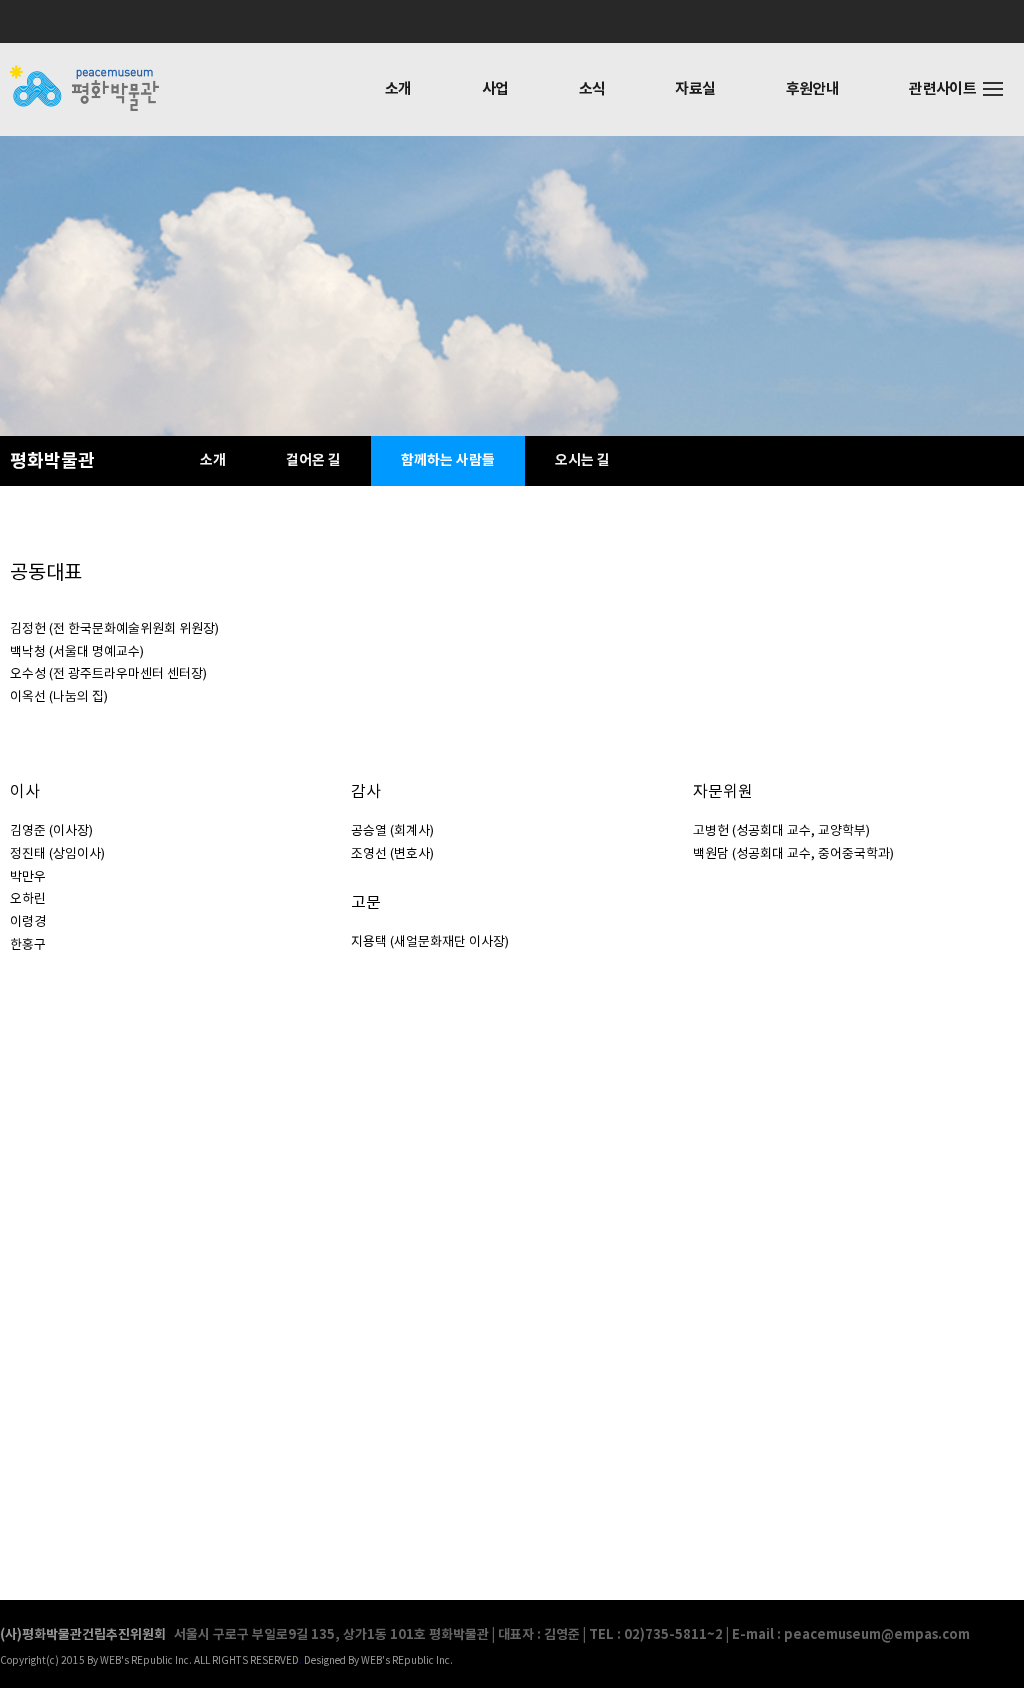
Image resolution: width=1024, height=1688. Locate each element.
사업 (495, 89)
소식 (592, 89)
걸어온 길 (313, 460)
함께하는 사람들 (448, 460)
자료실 (695, 89)
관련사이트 (942, 89)
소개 (398, 89)
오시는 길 (582, 460)
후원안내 (813, 89)
